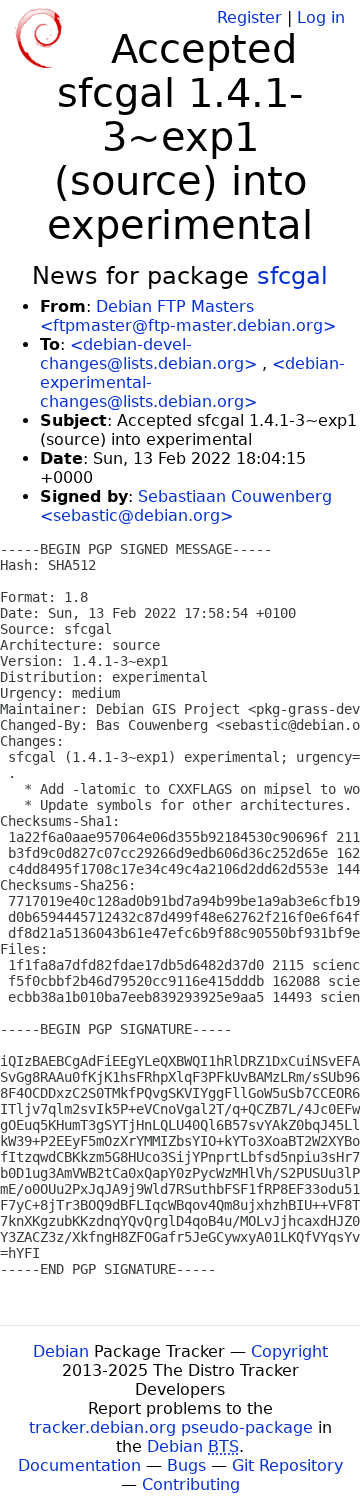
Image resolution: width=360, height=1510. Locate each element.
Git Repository (287, 1465)
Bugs (186, 1465)
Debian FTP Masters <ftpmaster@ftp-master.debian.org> (188, 316)
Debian (61, 1351)
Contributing (191, 1484)
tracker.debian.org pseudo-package (171, 1427)
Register (249, 17)
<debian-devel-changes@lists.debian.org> (148, 354)
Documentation (79, 1465)
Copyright (289, 1351)
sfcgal (292, 276)
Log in (321, 17)
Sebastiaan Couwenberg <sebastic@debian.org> (186, 506)
